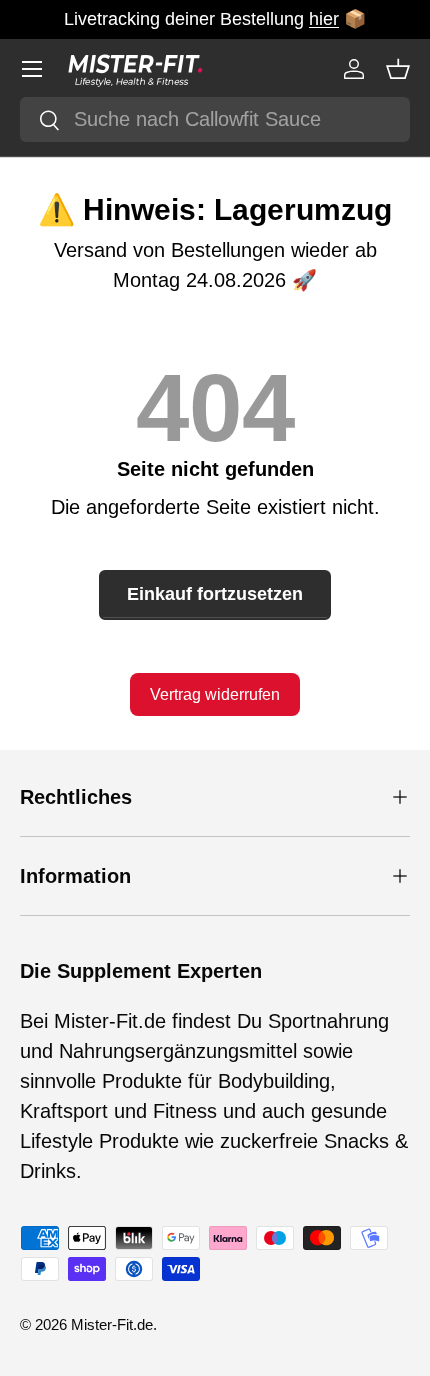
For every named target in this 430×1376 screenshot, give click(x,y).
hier (324, 19)
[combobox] (215, 119)
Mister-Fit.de (112, 1324)
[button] (398, 69)
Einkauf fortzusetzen (215, 594)
